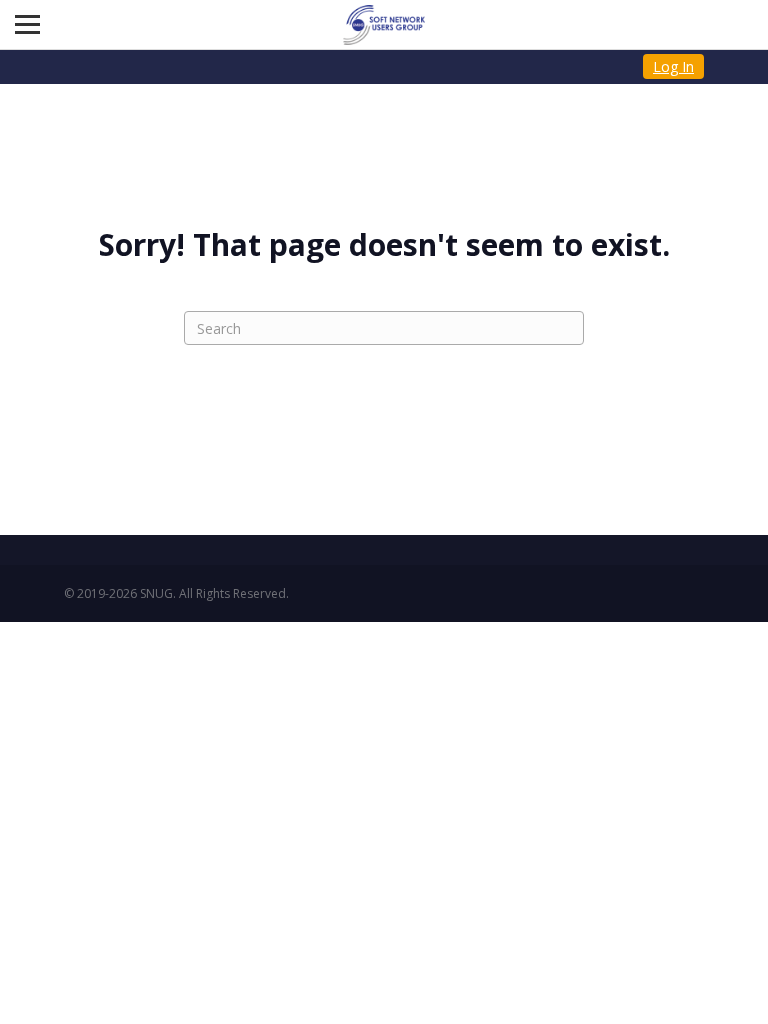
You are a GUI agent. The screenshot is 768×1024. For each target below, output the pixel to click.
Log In (673, 66)
